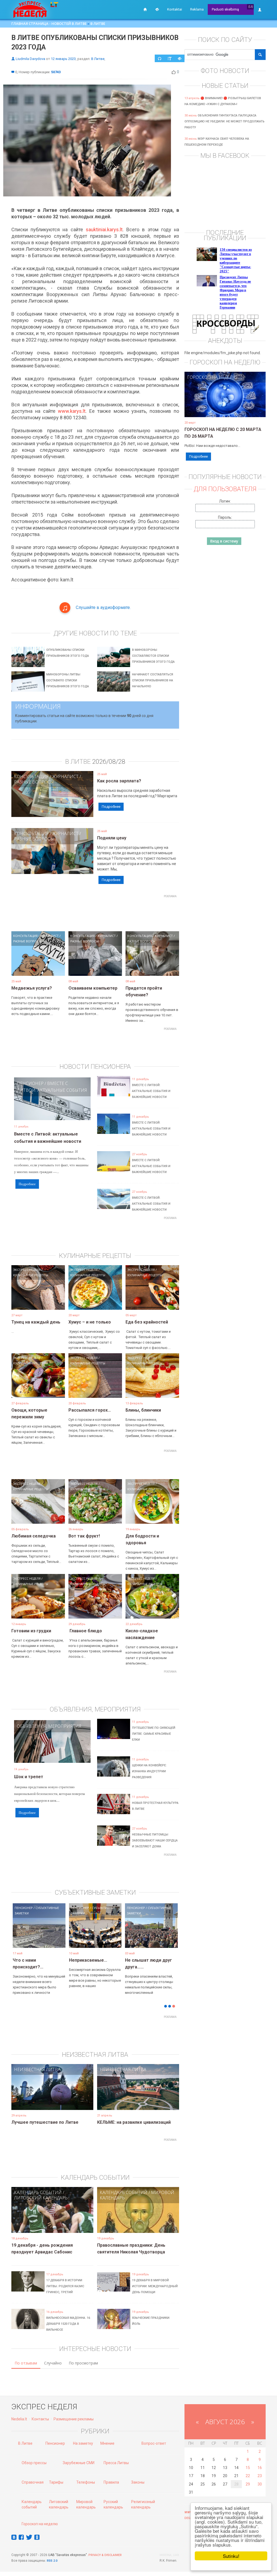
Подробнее (111, 807)
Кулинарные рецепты (31, 1275)
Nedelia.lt (19, 2419)
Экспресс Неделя (27, 1270)
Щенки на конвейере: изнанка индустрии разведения (149, 1771)
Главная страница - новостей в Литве (49, 24)
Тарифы (56, 2482)
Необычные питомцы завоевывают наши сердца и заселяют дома (155, 1840)
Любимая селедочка (34, 1536)
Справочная (33, 2482)
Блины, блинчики (143, 1410)
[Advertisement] (110, 912)
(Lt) (251, 7)
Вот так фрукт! (84, 1536)
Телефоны (86, 2482)
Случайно (53, 2363)
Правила (111, 2482)
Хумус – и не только (90, 1322)
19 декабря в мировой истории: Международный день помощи (155, 2286)
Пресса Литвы (116, 2463)
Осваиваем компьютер (93, 988)
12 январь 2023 (63, 59)
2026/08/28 (109, 762)
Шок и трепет (29, 1777)
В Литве (98, 24)
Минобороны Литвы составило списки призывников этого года (68, 680)
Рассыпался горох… (90, 1410)
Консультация (31, 776)
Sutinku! (231, 2556)
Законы (138, 2482)
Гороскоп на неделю (212, 377)
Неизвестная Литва (37, 2069)
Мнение (107, 2443)
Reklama (197, 9)
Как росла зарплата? (119, 781)
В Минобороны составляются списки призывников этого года (153, 656)
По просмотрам (83, 2363)
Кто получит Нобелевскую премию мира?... (36, 1967)
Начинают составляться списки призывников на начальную (153, 680)
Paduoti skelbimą (225, 9)
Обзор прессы (34, 2463)
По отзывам (26, 2363)
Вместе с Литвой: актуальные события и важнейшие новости (151, 1091)
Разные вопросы (34, 782)
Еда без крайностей (147, 1322)
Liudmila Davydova (30, 59)
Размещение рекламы (74, 2419)
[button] (21, 1934)
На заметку (83, 2443)
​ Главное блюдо (85, 1631)
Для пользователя (225, 489)
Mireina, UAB (169, 2555)
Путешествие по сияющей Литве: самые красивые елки (154, 1734)
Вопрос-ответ (154, 2443)
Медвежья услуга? (32, 988)
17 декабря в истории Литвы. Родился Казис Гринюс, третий (65, 2286)
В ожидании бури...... (90, 1960)
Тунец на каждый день (36, 1322)
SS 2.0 (53, 2561)
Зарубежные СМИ (79, 2463)
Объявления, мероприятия (49, 1726)
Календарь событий (38, 2192)
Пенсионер (30, 1083)
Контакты (40, 2419)
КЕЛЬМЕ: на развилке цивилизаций (134, 2122)
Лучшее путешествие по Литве (45, 2122)
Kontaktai (175, 9)
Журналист (65, 776)
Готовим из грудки (31, 1631)
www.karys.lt (72, 411)
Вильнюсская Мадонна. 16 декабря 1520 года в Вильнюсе (68, 2324)
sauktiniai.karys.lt (104, 230)
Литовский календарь (41, 2198)
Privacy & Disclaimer (105, 2555)
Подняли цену (112, 838)
